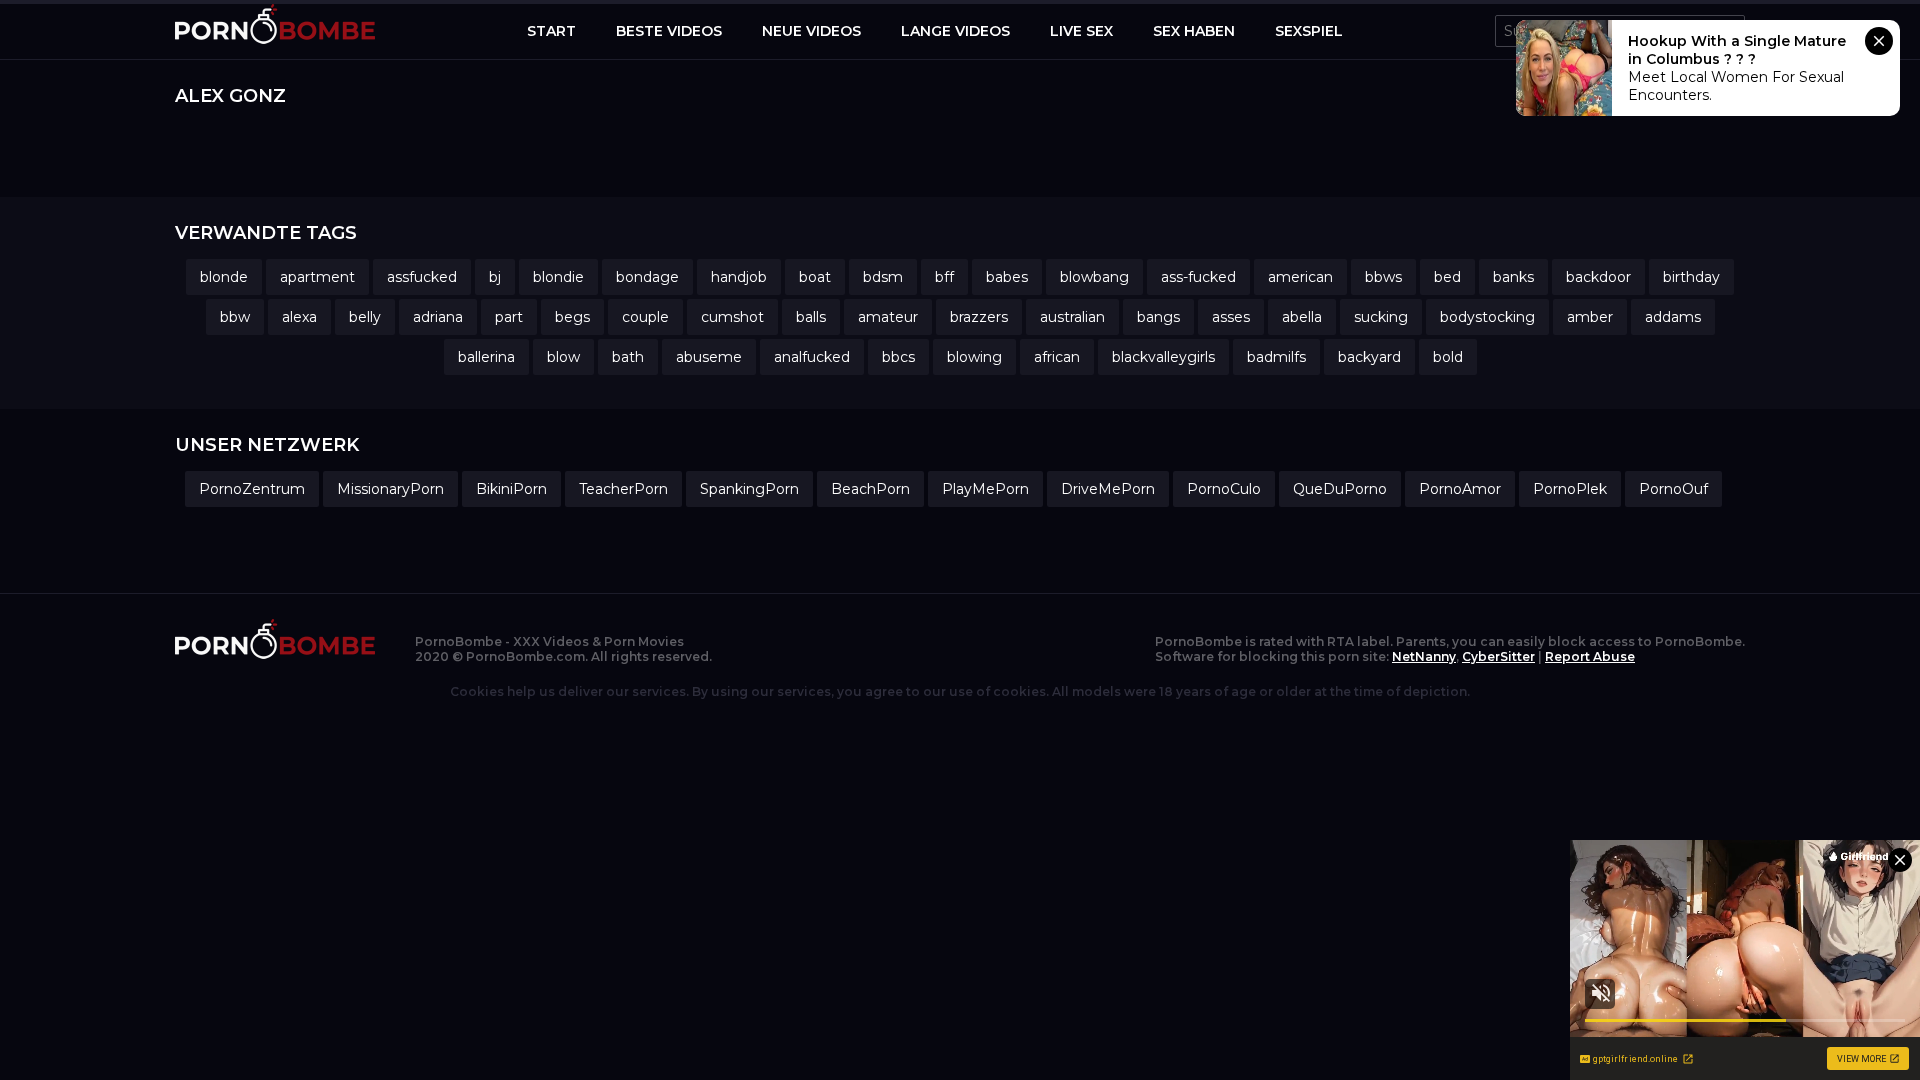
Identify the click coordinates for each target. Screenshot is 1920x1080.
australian (1072, 317)
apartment (317, 277)
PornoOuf (1673, 489)
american (1300, 277)
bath (628, 357)
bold (1448, 357)
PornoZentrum (252, 489)
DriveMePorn (1108, 489)
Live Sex (1081, 31)
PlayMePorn (985, 489)
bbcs (898, 357)
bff (944, 277)
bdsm (883, 277)
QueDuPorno (1340, 489)
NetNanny (1424, 656)
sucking (1381, 317)
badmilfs (1276, 357)
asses (1231, 317)
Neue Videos (811, 31)
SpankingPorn (749, 489)
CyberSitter (1498, 656)
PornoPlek (1570, 489)
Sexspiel (1309, 31)
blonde (224, 277)
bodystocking (1487, 317)
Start (551, 31)
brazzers (979, 317)
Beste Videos (669, 31)
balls (811, 317)
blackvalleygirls (1163, 357)
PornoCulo (1224, 489)
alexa (299, 317)
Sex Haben (1194, 31)
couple (645, 317)
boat (815, 277)
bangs (1158, 317)
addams (1673, 317)
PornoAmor (1460, 489)
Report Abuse (1590, 656)
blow (563, 357)
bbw (235, 317)
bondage (647, 277)
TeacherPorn (623, 489)
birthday (1691, 277)
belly (365, 317)
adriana (438, 317)
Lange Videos (955, 31)
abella (1302, 317)
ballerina (486, 357)
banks (1513, 277)
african (1057, 357)
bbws (1383, 277)
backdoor (1598, 277)
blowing (974, 357)
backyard (1369, 357)
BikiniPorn (511, 489)
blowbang (1094, 277)
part (509, 317)
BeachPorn (870, 489)
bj (495, 277)
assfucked (422, 277)
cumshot (732, 317)
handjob (739, 277)
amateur (888, 317)
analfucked (812, 357)
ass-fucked (1198, 277)
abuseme (709, 357)
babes (1007, 277)
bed (1447, 277)
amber (1590, 317)
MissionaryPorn (390, 489)
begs (572, 317)
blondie (558, 277)
